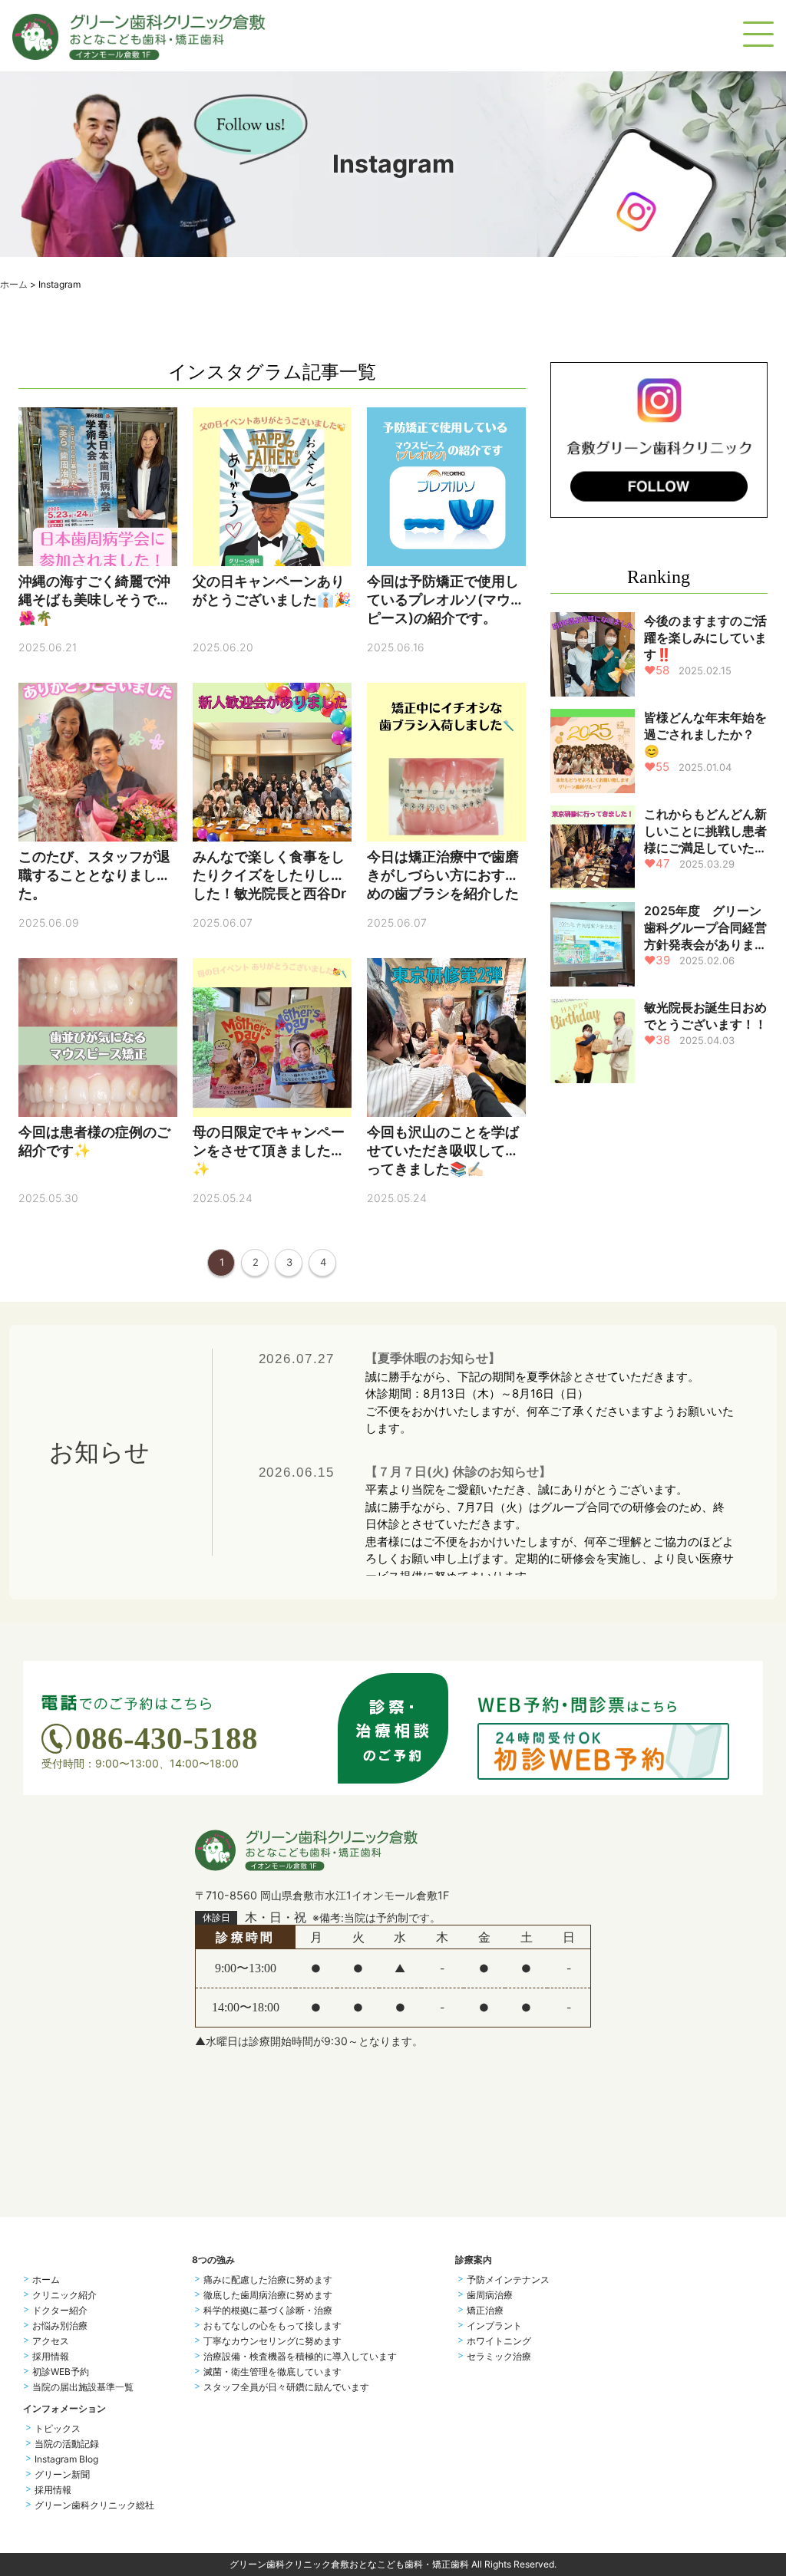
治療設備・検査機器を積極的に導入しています (300, 2357)
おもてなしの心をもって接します (272, 2326)
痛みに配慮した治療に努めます (268, 2280)
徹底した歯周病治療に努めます (268, 2295)
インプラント (494, 2326)
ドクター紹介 (60, 2311)
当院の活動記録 (67, 2444)
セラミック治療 (499, 2357)
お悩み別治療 (60, 2326)
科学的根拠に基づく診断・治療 (268, 2311)
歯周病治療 (490, 2295)
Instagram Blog (66, 2459)
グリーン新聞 (62, 2475)
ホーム (14, 284)
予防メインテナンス (508, 2280)
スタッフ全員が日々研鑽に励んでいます (286, 2387)
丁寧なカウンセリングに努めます (272, 2341)
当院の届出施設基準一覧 (83, 2387)
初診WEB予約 (61, 2372)
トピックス (58, 2429)
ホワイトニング (499, 2341)
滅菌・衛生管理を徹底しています (272, 2372)
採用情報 (51, 2357)
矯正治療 (485, 2311)
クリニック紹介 (64, 2295)
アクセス (51, 2341)
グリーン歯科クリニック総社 (94, 2505)
